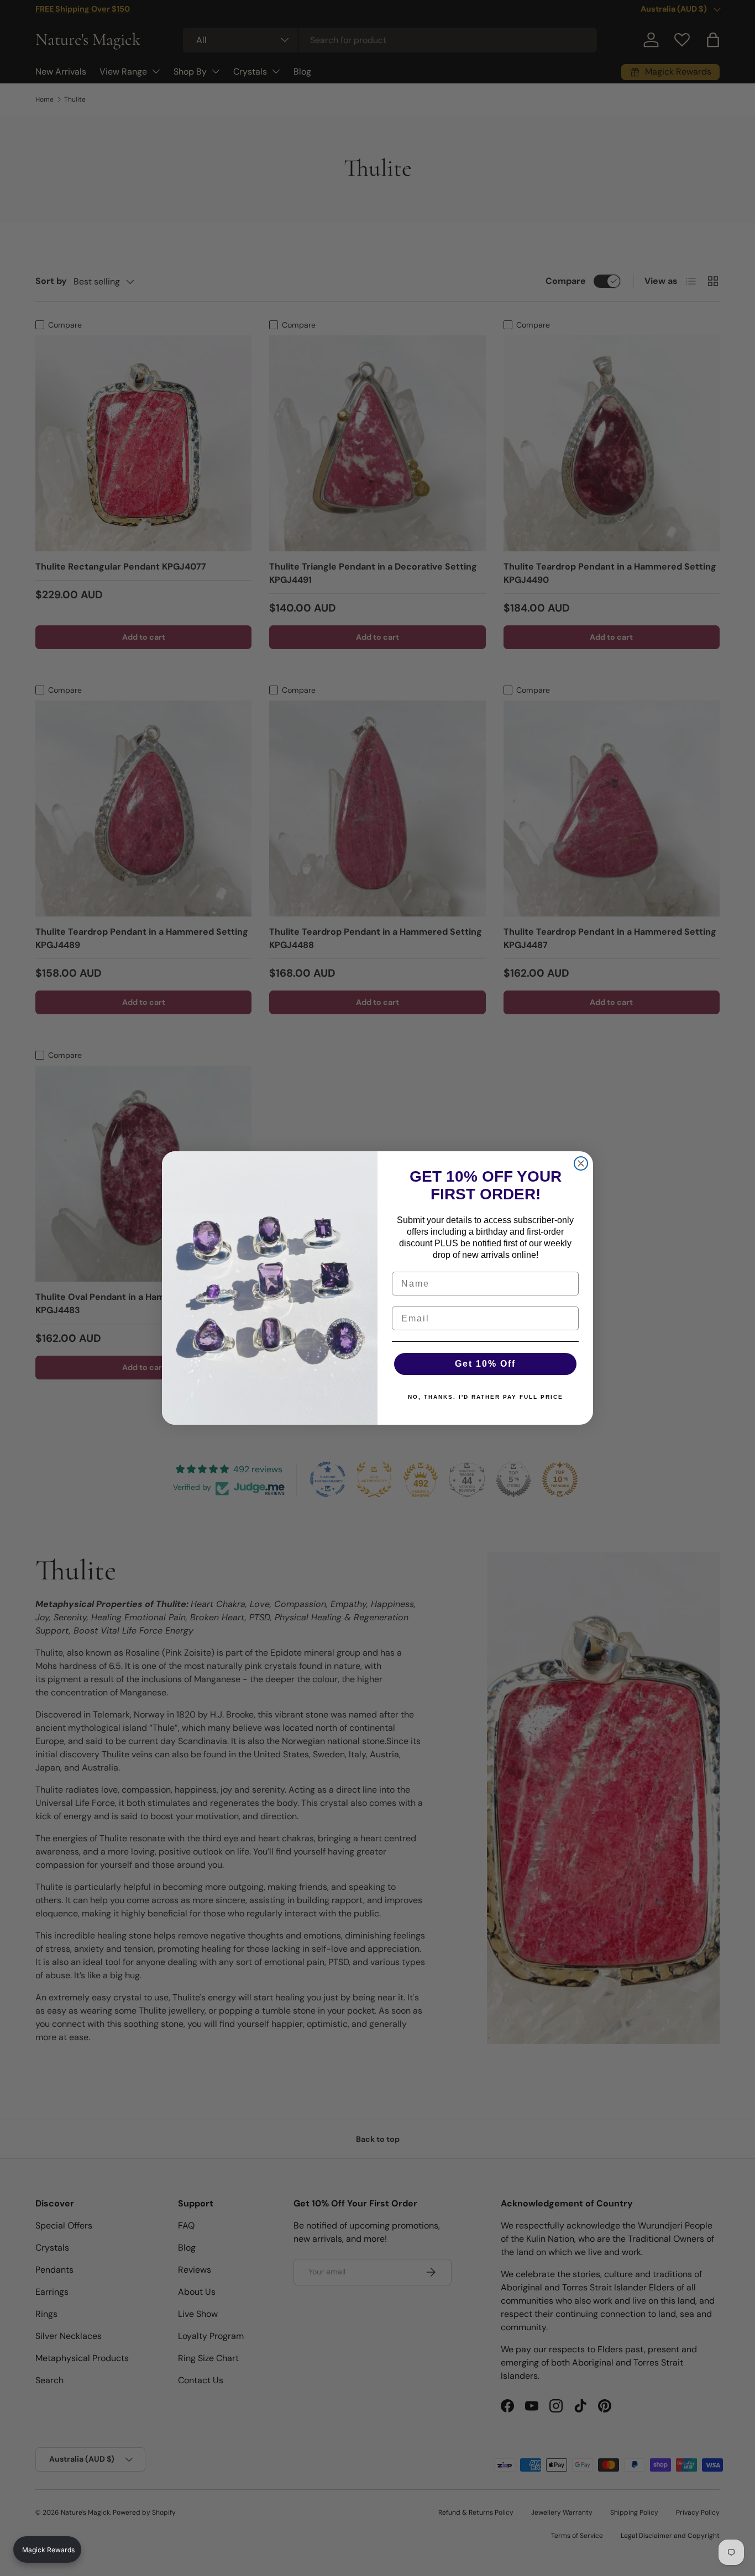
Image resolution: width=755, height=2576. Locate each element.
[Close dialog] (581, 1163)
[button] (47, 2549)
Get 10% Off (485, 1364)
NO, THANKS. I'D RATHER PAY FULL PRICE (486, 1397)
